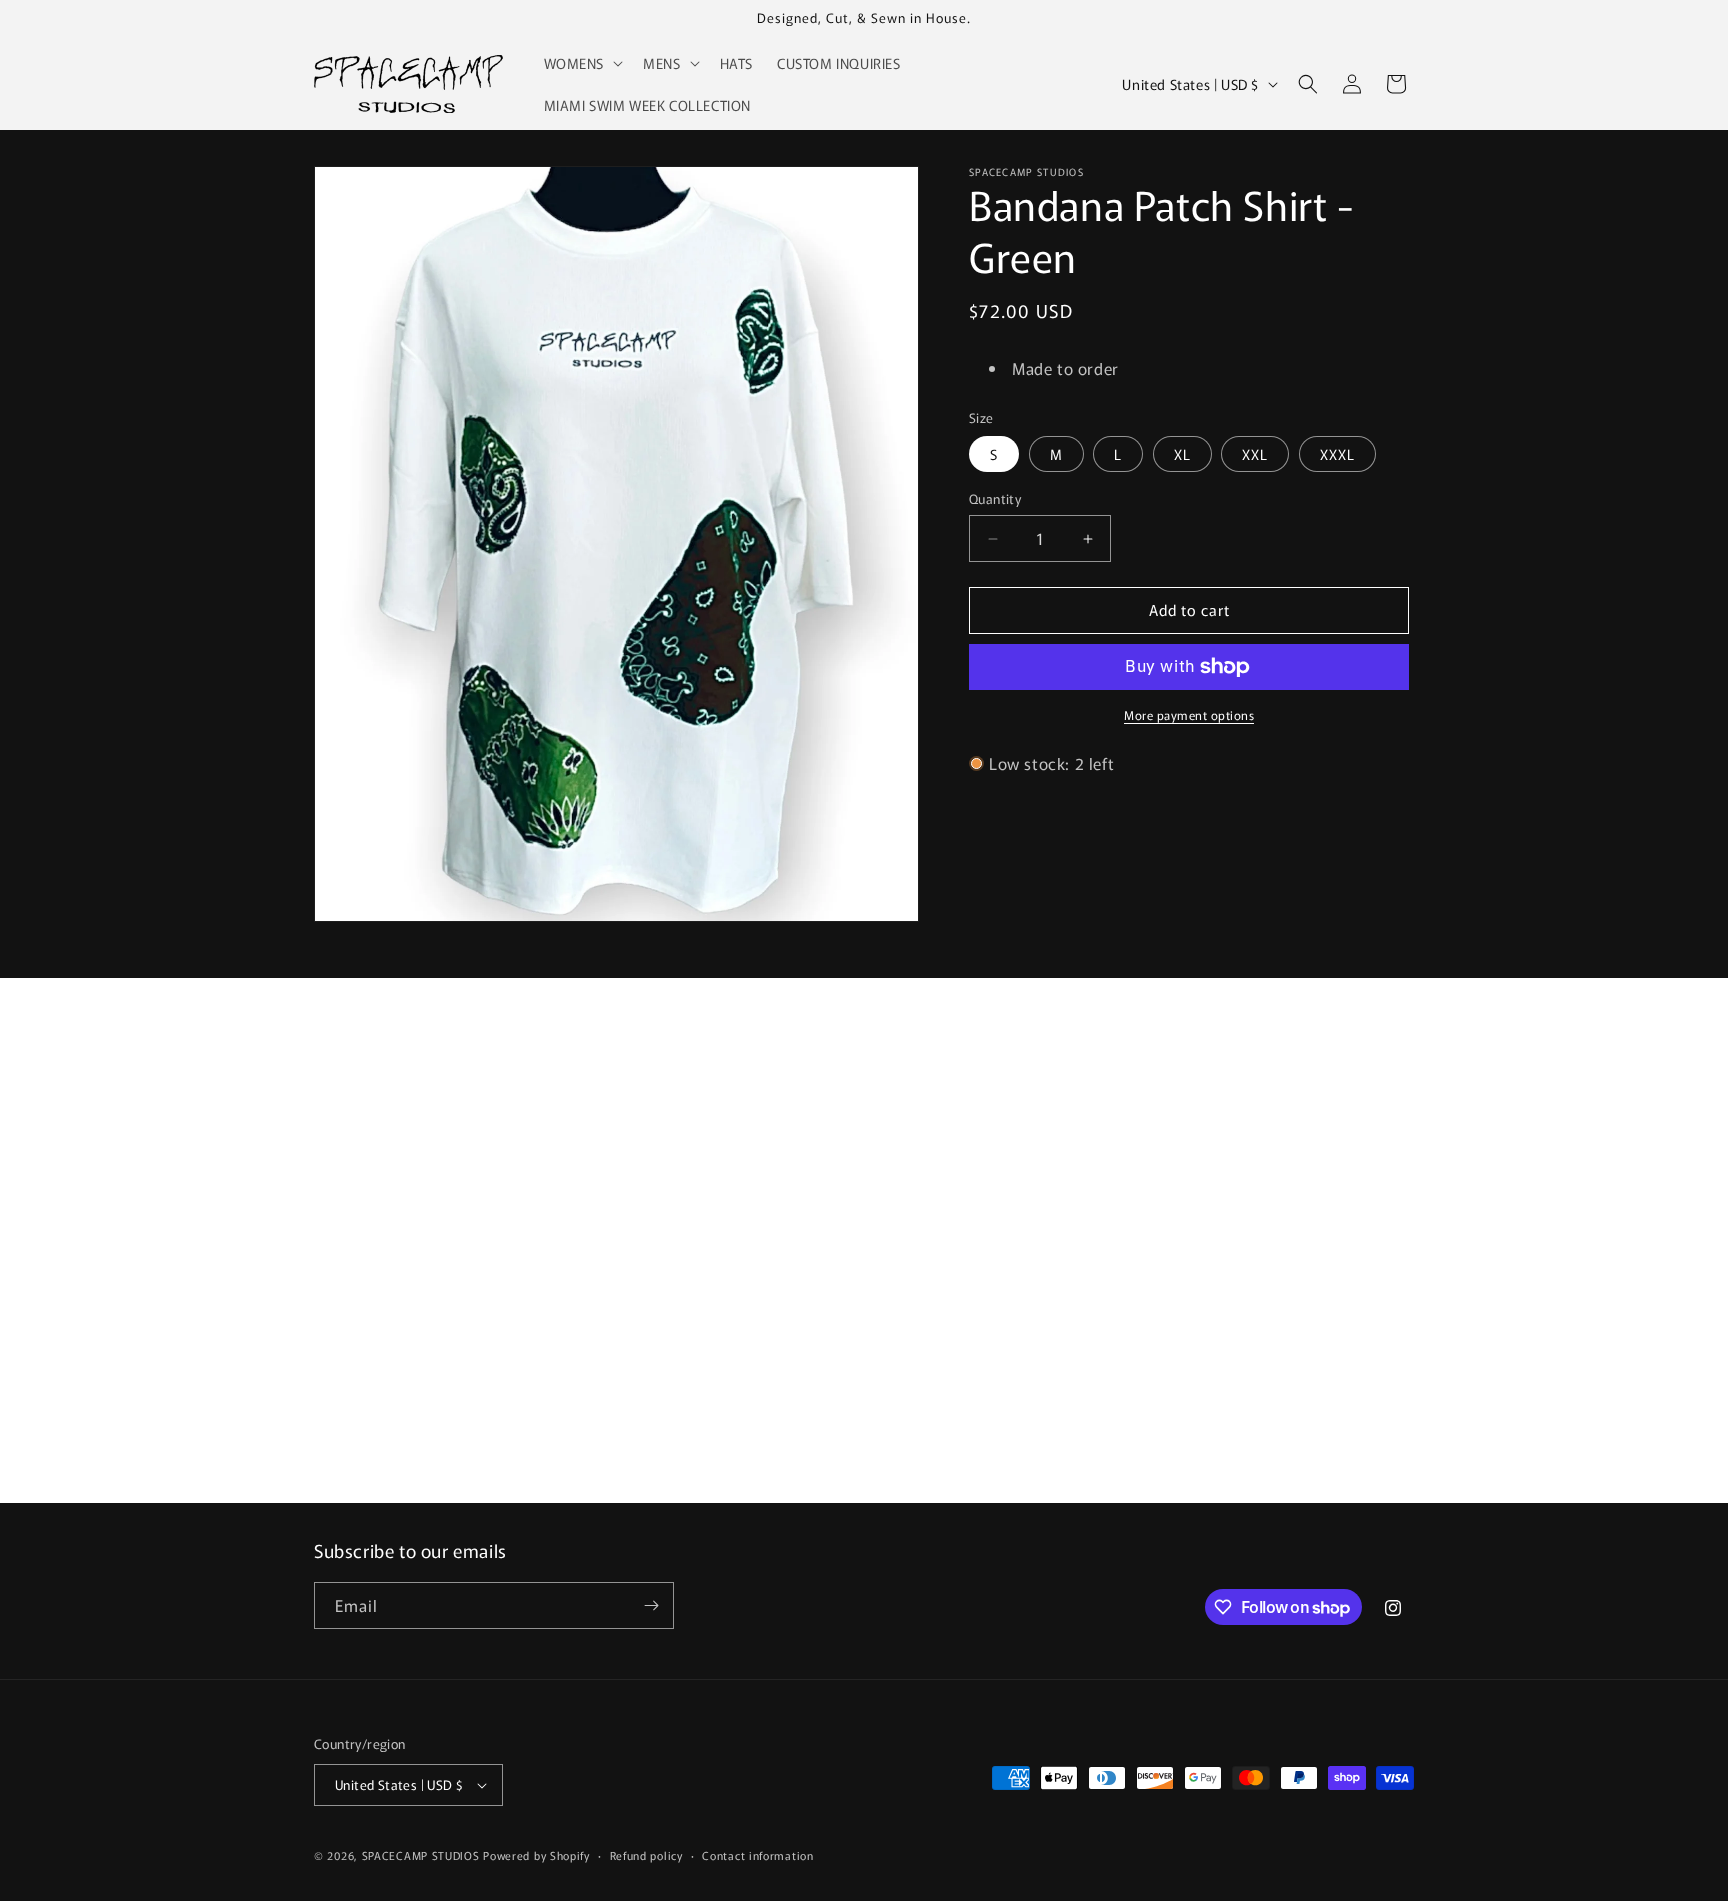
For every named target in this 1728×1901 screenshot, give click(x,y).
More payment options (1189, 714)
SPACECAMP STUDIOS (421, 1855)
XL (1182, 455)
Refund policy (646, 1855)
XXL (1255, 455)
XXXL (1337, 455)
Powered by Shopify (536, 1855)
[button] (582, 63)
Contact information (757, 1855)
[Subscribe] (651, 1605)
